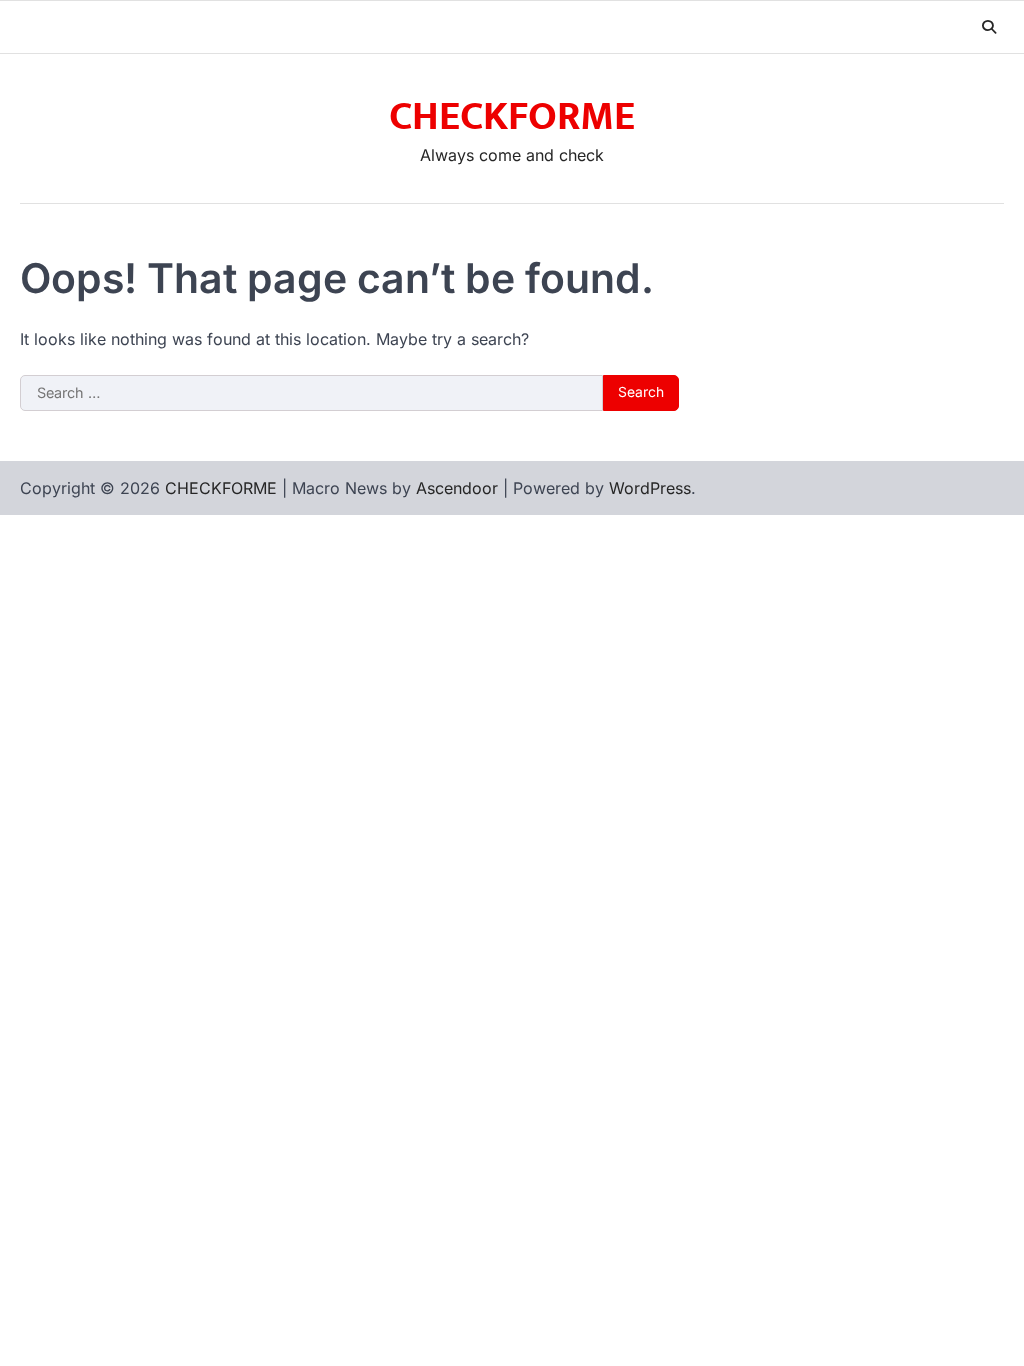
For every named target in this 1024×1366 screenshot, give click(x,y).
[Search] (989, 27)
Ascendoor (457, 488)
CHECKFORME (512, 117)
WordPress (650, 488)
